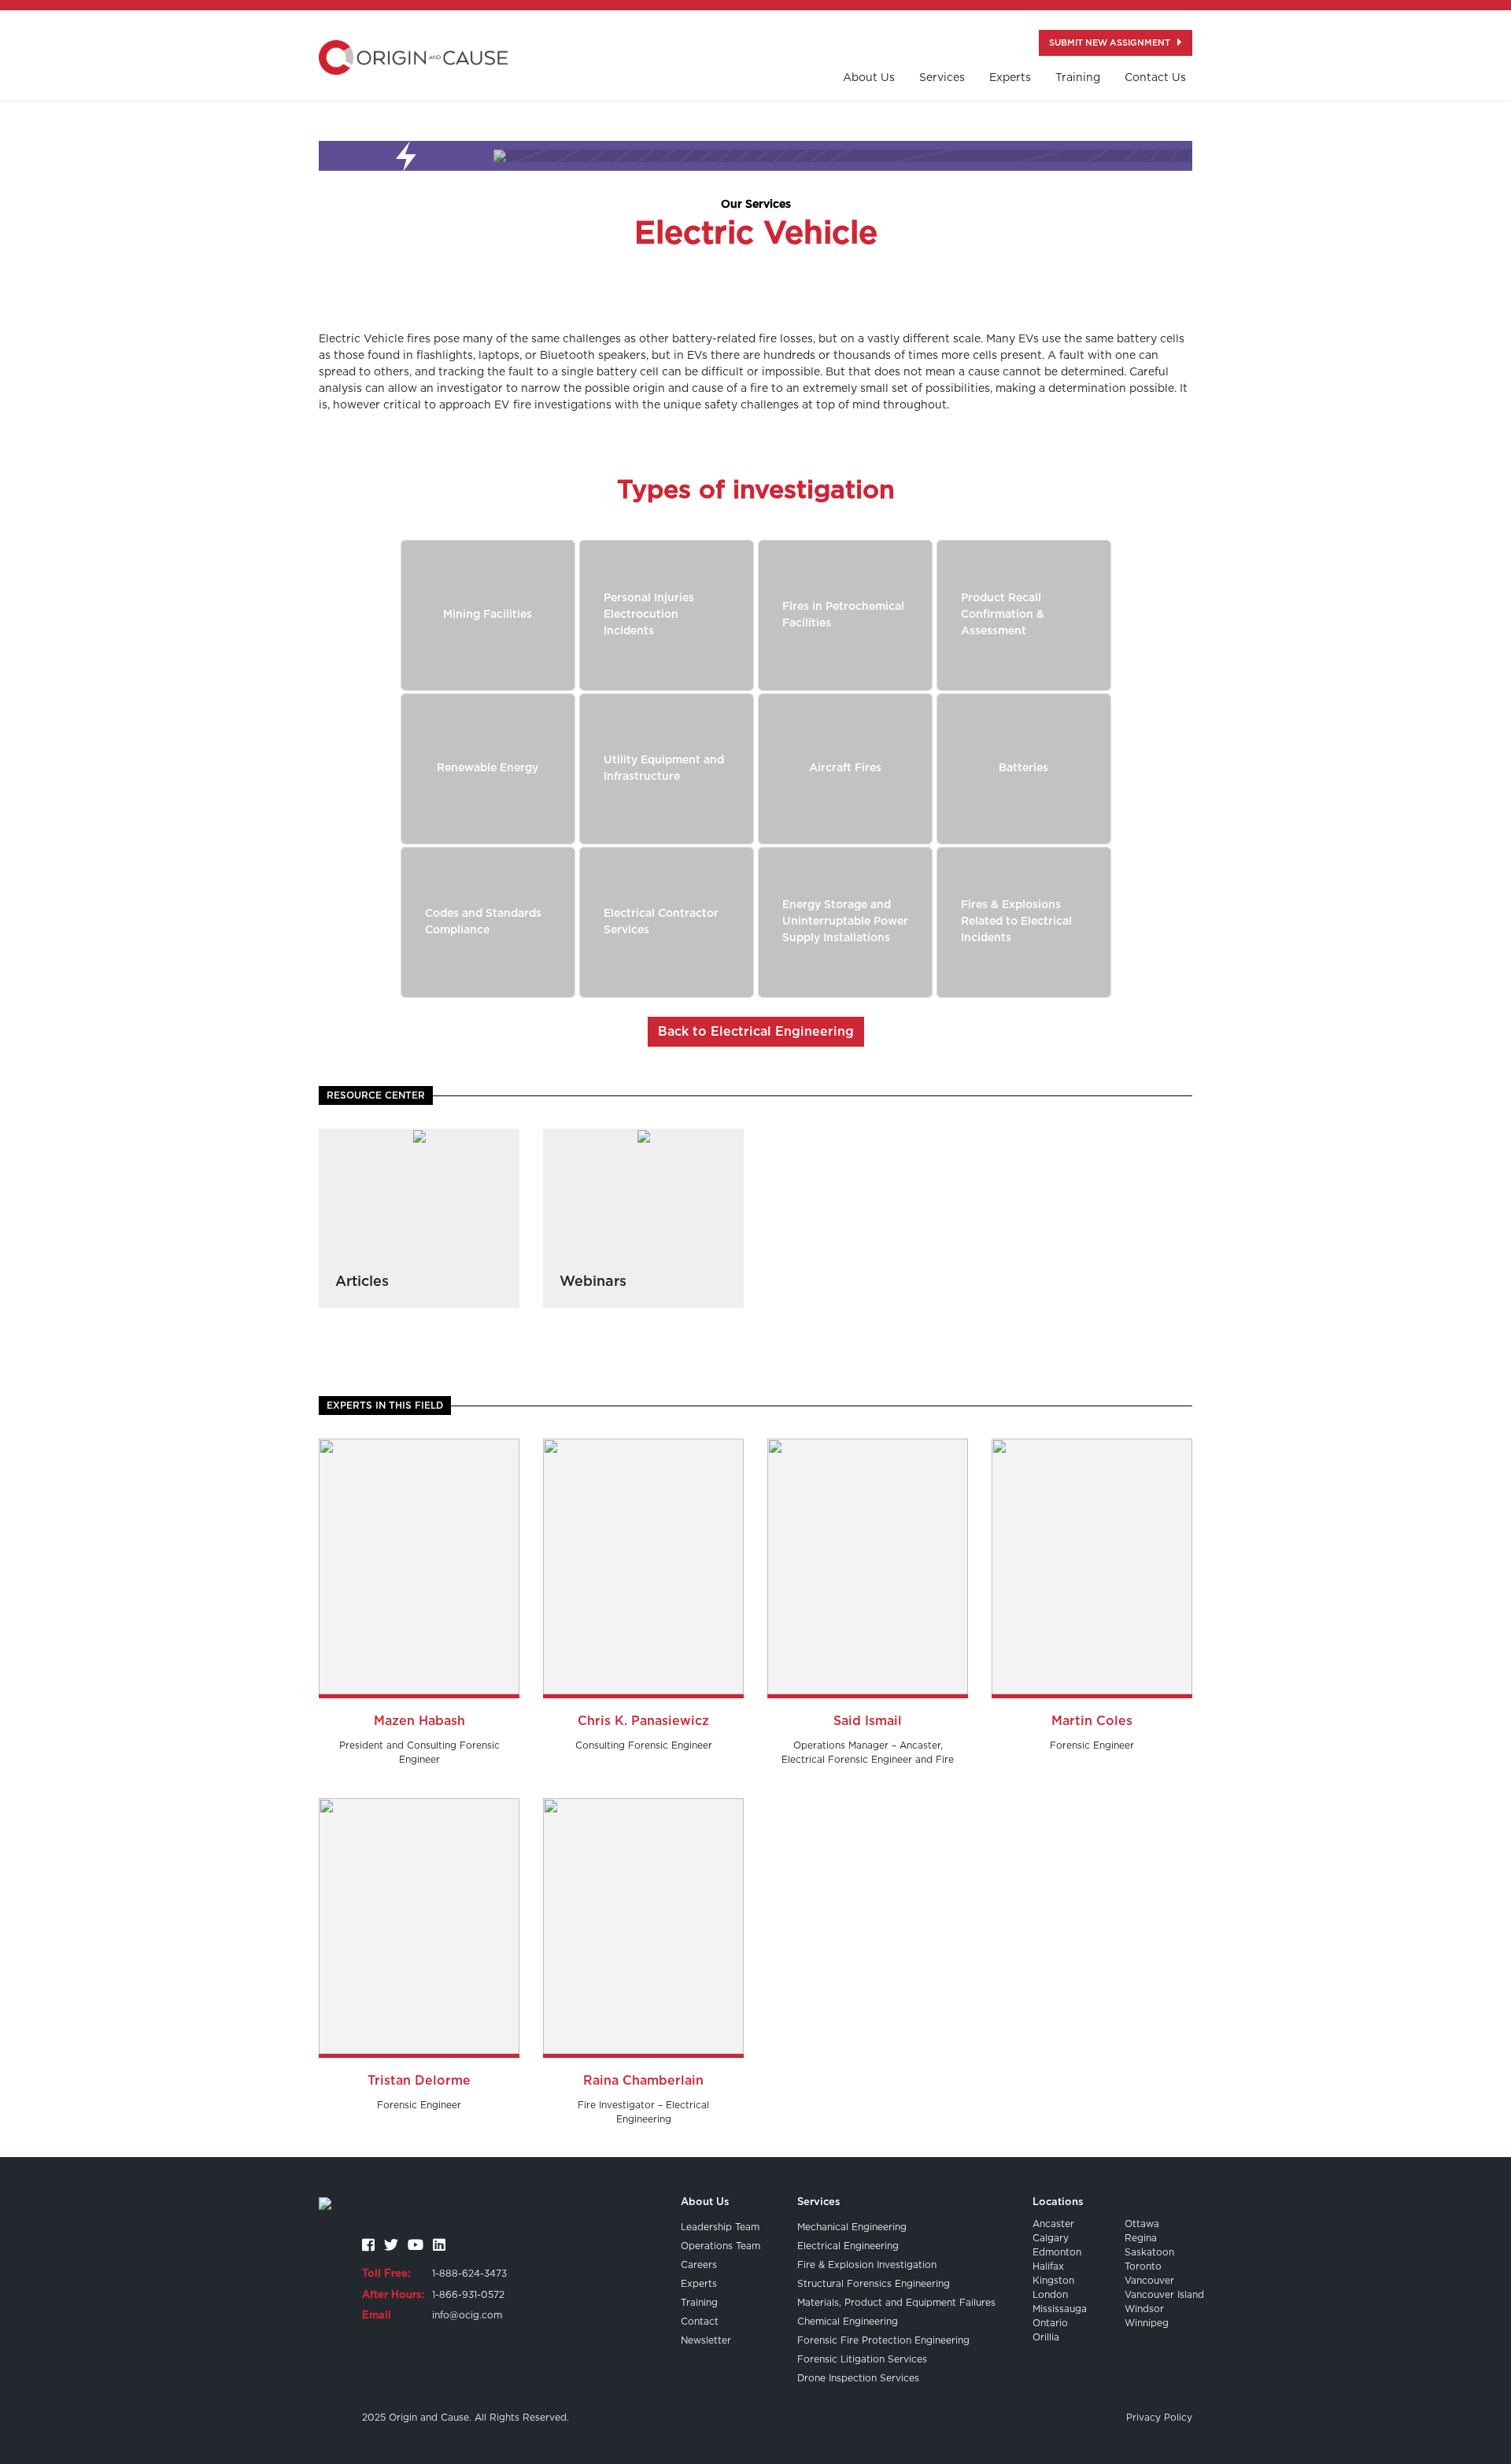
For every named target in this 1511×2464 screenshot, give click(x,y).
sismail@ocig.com (868, 1581)
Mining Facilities (488, 615)
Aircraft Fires (845, 768)
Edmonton (1057, 2252)
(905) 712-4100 (419, 1498)
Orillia (1046, 2337)
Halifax (1048, 2266)
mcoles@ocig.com (1092, 1581)
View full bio (419, 1681)
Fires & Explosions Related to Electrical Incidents (1016, 922)
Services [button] (942, 78)
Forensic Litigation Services (862, 2359)
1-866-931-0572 (468, 2295)
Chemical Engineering (848, 2322)
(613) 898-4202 (419, 1899)
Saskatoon (1149, 2252)
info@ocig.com (467, 2315)
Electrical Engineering (848, 2246)
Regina (1141, 2238)
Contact (700, 2322)
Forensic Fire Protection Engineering (883, 2340)
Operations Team (720, 2246)
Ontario (1050, 2323)
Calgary (1051, 2238)
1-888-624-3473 (469, 2274)
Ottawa (1142, 2224)
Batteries (1023, 768)
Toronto (1143, 2266)
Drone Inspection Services (858, 2378)
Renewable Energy (488, 768)
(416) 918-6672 (419, 1540)
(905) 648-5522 (868, 1498)
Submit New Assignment (1111, 43)
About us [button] (869, 78)
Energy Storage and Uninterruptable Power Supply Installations (845, 922)
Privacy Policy (1159, 2418)
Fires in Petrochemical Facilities (843, 615)
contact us (1155, 78)
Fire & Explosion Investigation (867, 2265)
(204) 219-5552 (1092, 1498)
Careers (699, 2265)
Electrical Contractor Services (661, 922)
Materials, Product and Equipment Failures (896, 2303)
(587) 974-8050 (1092, 1540)
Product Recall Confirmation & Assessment (1003, 615)
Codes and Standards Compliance (483, 922)
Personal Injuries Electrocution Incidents (649, 615)
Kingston (1053, 2281)
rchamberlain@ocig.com (643, 1941)
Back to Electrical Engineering (756, 1032)
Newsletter (706, 2340)
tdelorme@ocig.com (419, 1941)
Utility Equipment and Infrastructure (664, 768)
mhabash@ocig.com (419, 1581)
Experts (1010, 78)
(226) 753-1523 (644, 1899)
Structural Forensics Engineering (874, 2284)
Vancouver (1149, 2281)
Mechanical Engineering (852, 2227)
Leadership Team (720, 2227)
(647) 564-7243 (868, 1540)
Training (699, 2303)
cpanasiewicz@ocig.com (643, 1575)
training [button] (1078, 78)
